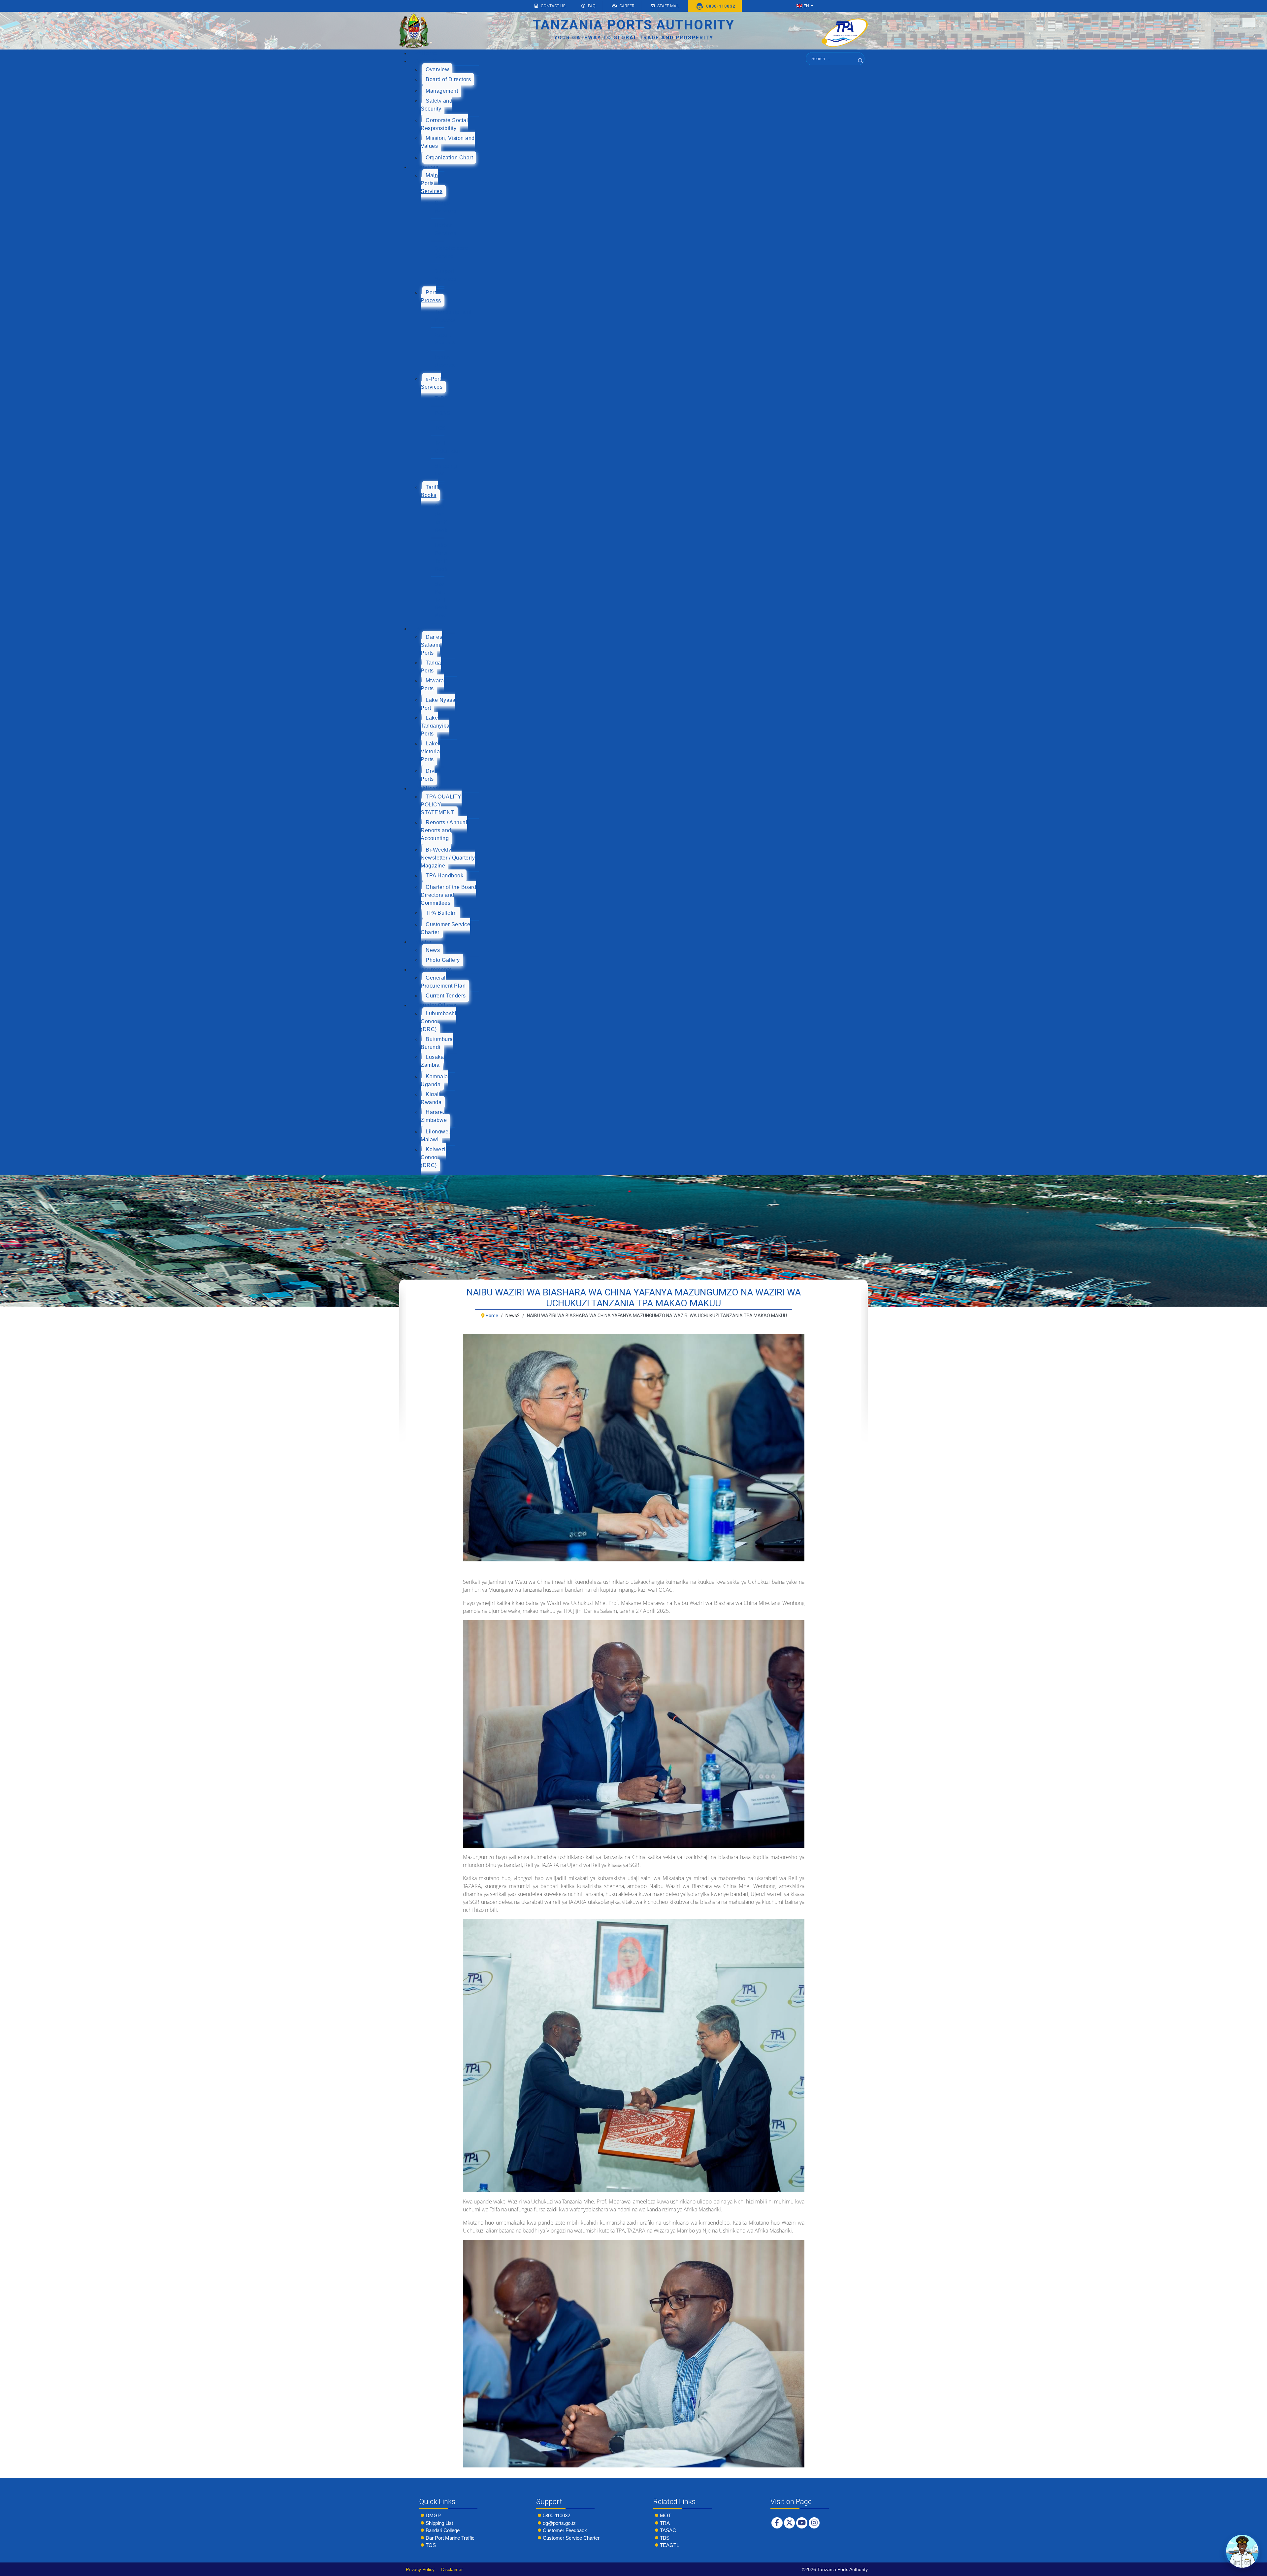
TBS (665, 2538)
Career (627, 6)
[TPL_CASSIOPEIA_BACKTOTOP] (1255, 2569)
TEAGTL (669, 2545)
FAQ (592, 6)
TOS (431, 2545)
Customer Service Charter (571, 2538)
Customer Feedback (565, 2530)
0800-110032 (556, 2515)
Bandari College (443, 2530)
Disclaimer (452, 2569)
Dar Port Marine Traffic (450, 2538)
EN (806, 6)
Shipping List (439, 2523)
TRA (665, 2523)
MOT (666, 2515)
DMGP (433, 2515)
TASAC (668, 2530)
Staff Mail (668, 6)
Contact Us (553, 6)
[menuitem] (426, 53)
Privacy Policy (420, 2569)
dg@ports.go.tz (559, 2523)
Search (861, 69)
